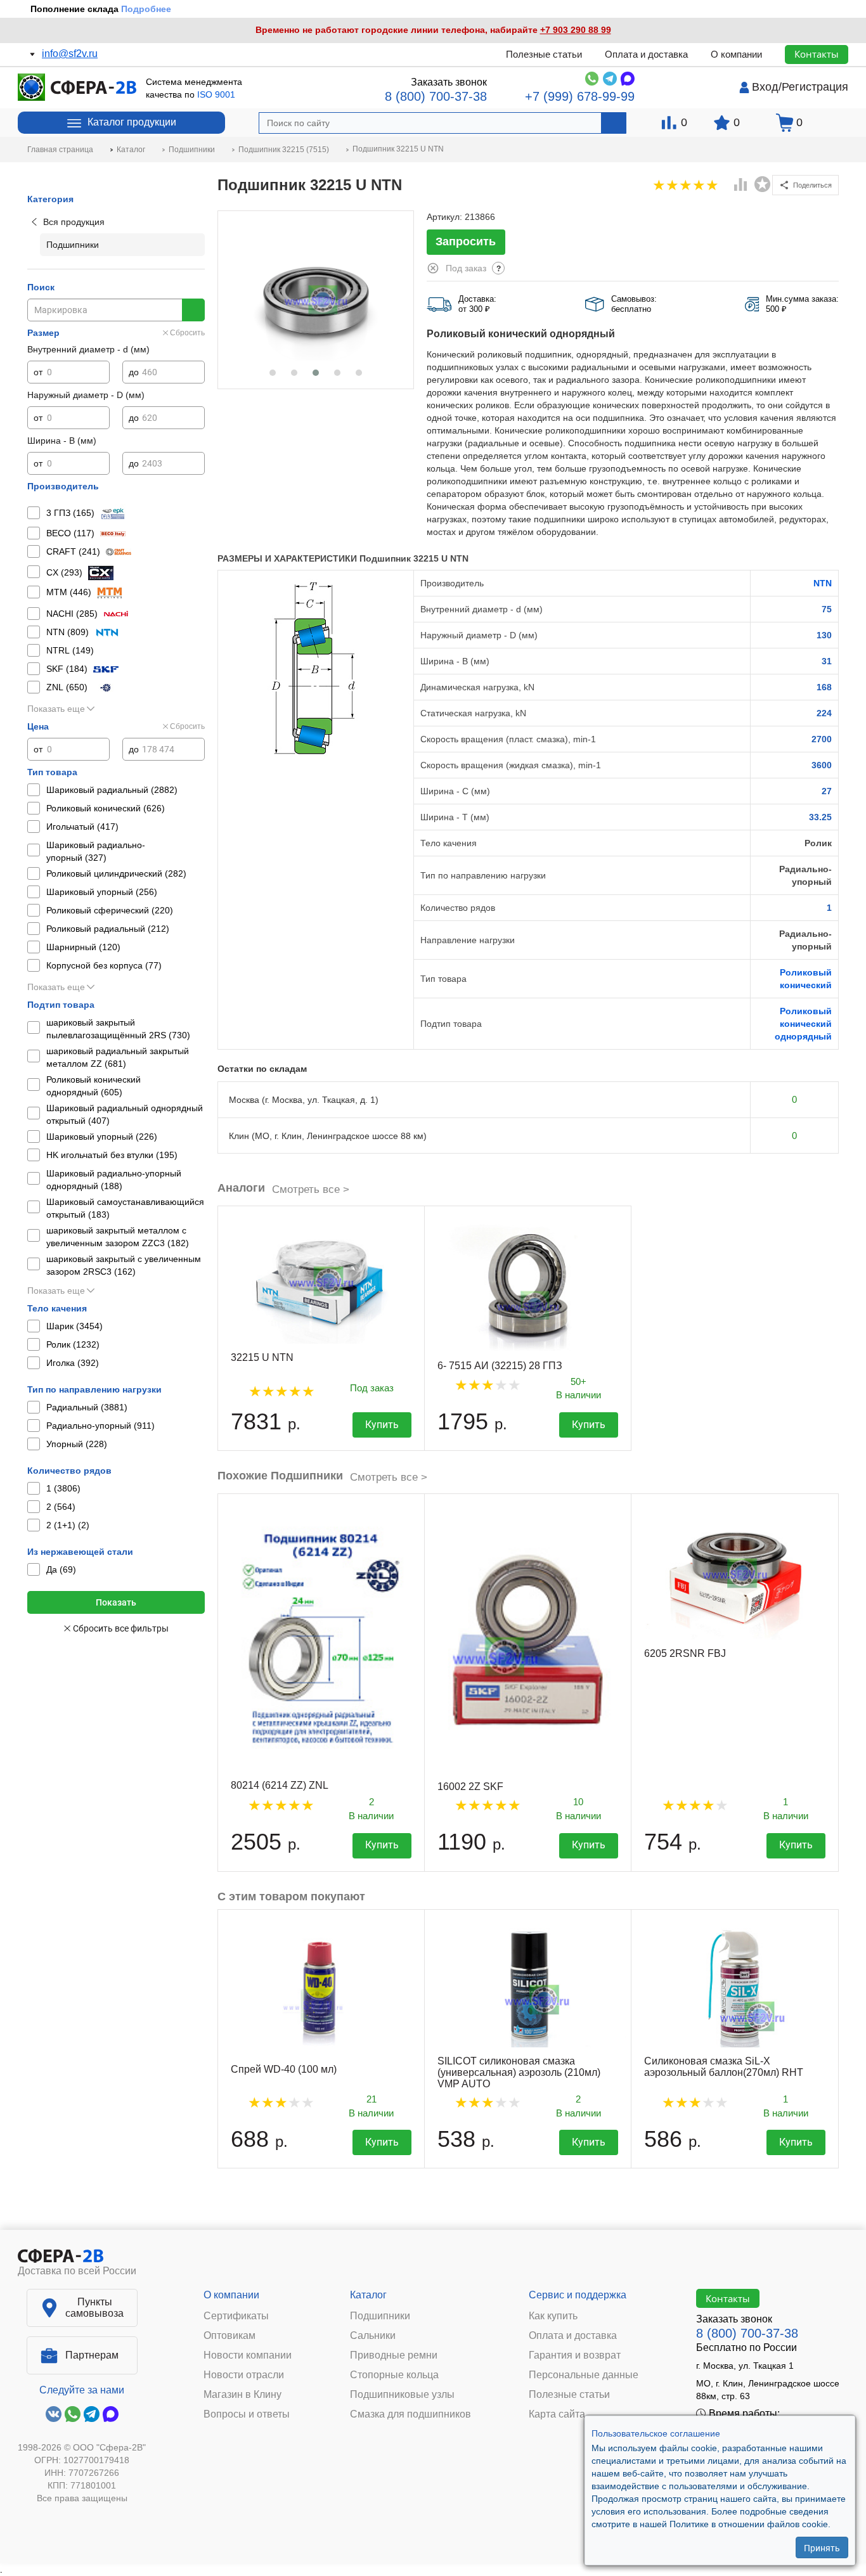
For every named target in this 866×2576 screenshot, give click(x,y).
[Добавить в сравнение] (741, 186)
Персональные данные (584, 2375)
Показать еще (56, 709)
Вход (765, 87)
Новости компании (248, 2355)
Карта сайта (557, 2414)
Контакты (817, 54)
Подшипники (380, 2316)
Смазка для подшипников (410, 2414)
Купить (382, 1425)
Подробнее (146, 9)
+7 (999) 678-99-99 (580, 96)
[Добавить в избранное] (763, 184)
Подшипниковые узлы (402, 2395)
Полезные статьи (544, 54)
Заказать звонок (449, 82)
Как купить (553, 2316)
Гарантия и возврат (575, 2355)
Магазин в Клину (242, 2395)
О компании (736, 54)
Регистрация (815, 87)
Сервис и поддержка (578, 2295)
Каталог (368, 2295)
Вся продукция (74, 222)
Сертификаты (236, 2316)
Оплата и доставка (646, 54)
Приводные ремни (394, 2355)
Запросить (466, 241)
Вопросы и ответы (247, 2414)
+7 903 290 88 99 (576, 30)
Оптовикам (229, 2336)
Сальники (373, 2336)
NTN (823, 583)
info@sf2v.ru (70, 54)
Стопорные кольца (394, 2375)
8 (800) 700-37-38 (436, 96)
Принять (822, 2547)
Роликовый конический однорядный (803, 1024)
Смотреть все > (311, 1189)
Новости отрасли (244, 2375)
